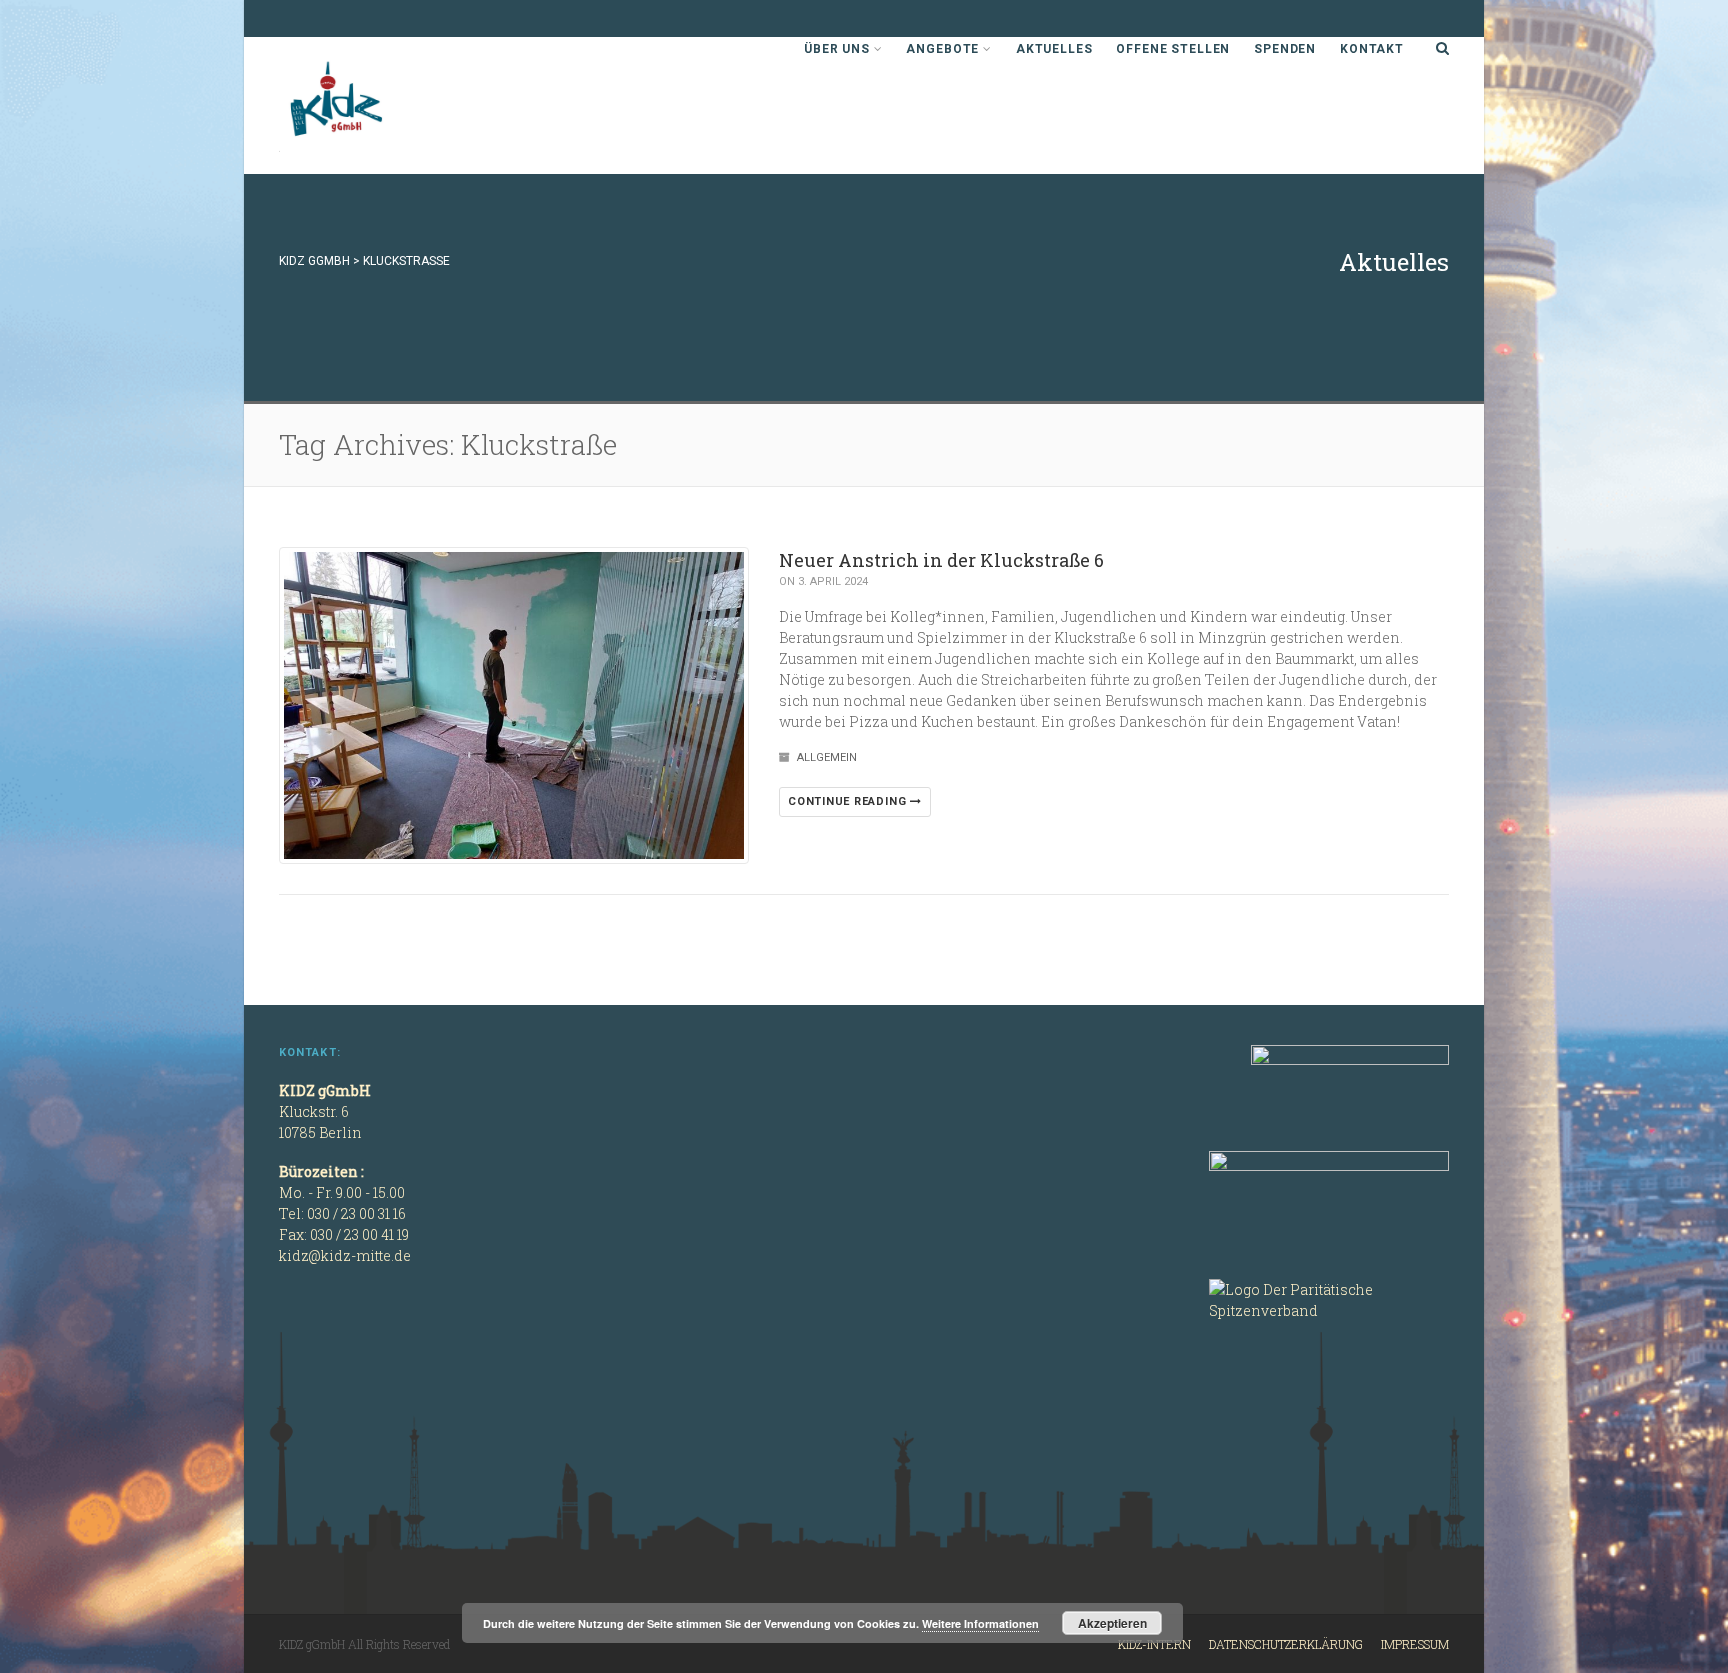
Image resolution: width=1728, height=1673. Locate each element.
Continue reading (849, 801)
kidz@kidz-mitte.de (345, 1255)
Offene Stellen (1173, 49)
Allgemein (827, 757)
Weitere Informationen (980, 1623)
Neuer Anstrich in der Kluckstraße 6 (941, 560)
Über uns (837, 49)
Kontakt (1372, 49)
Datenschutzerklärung (1286, 1644)
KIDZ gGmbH (429, 105)
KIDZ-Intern (1154, 1644)
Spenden (1285, 49)
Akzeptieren (1112, 1623)
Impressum (1415, 1644)
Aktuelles (1054, 49)
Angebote (942, 49)
